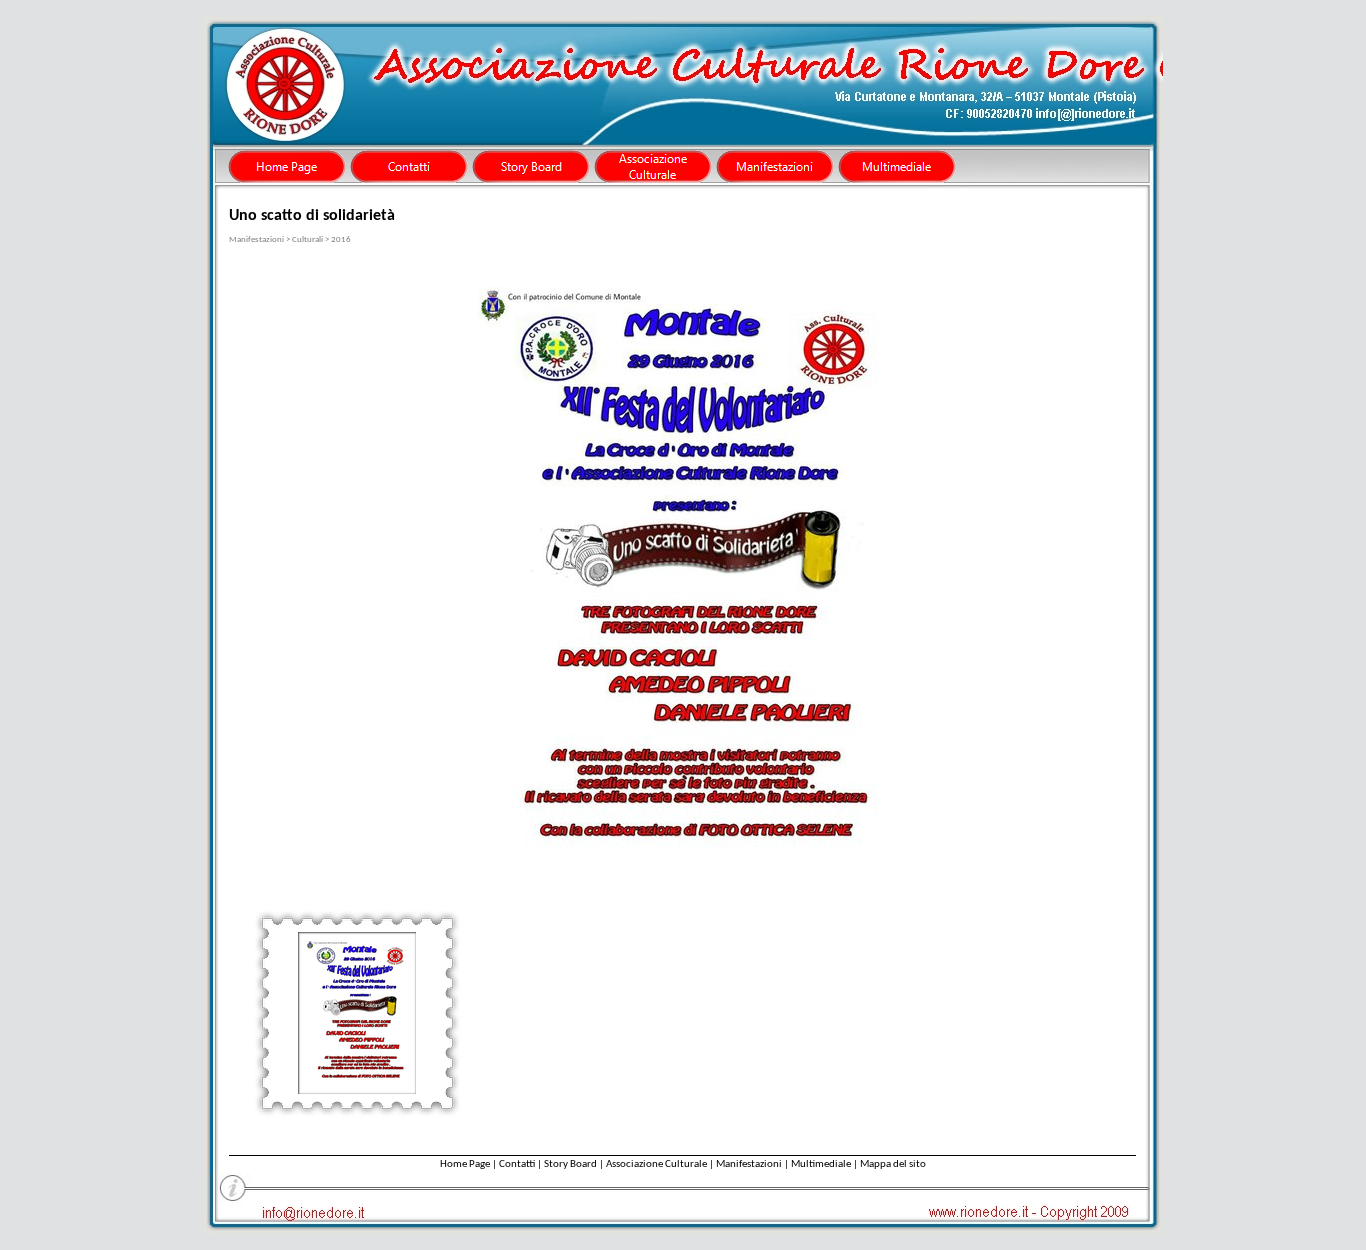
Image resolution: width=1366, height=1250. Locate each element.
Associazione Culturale (656, 1164)
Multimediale (821, 1164)
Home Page (465, 1164)
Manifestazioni (749, 1164)
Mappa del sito (893, 1164)
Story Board (570, 1164)
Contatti (517, 1164)
